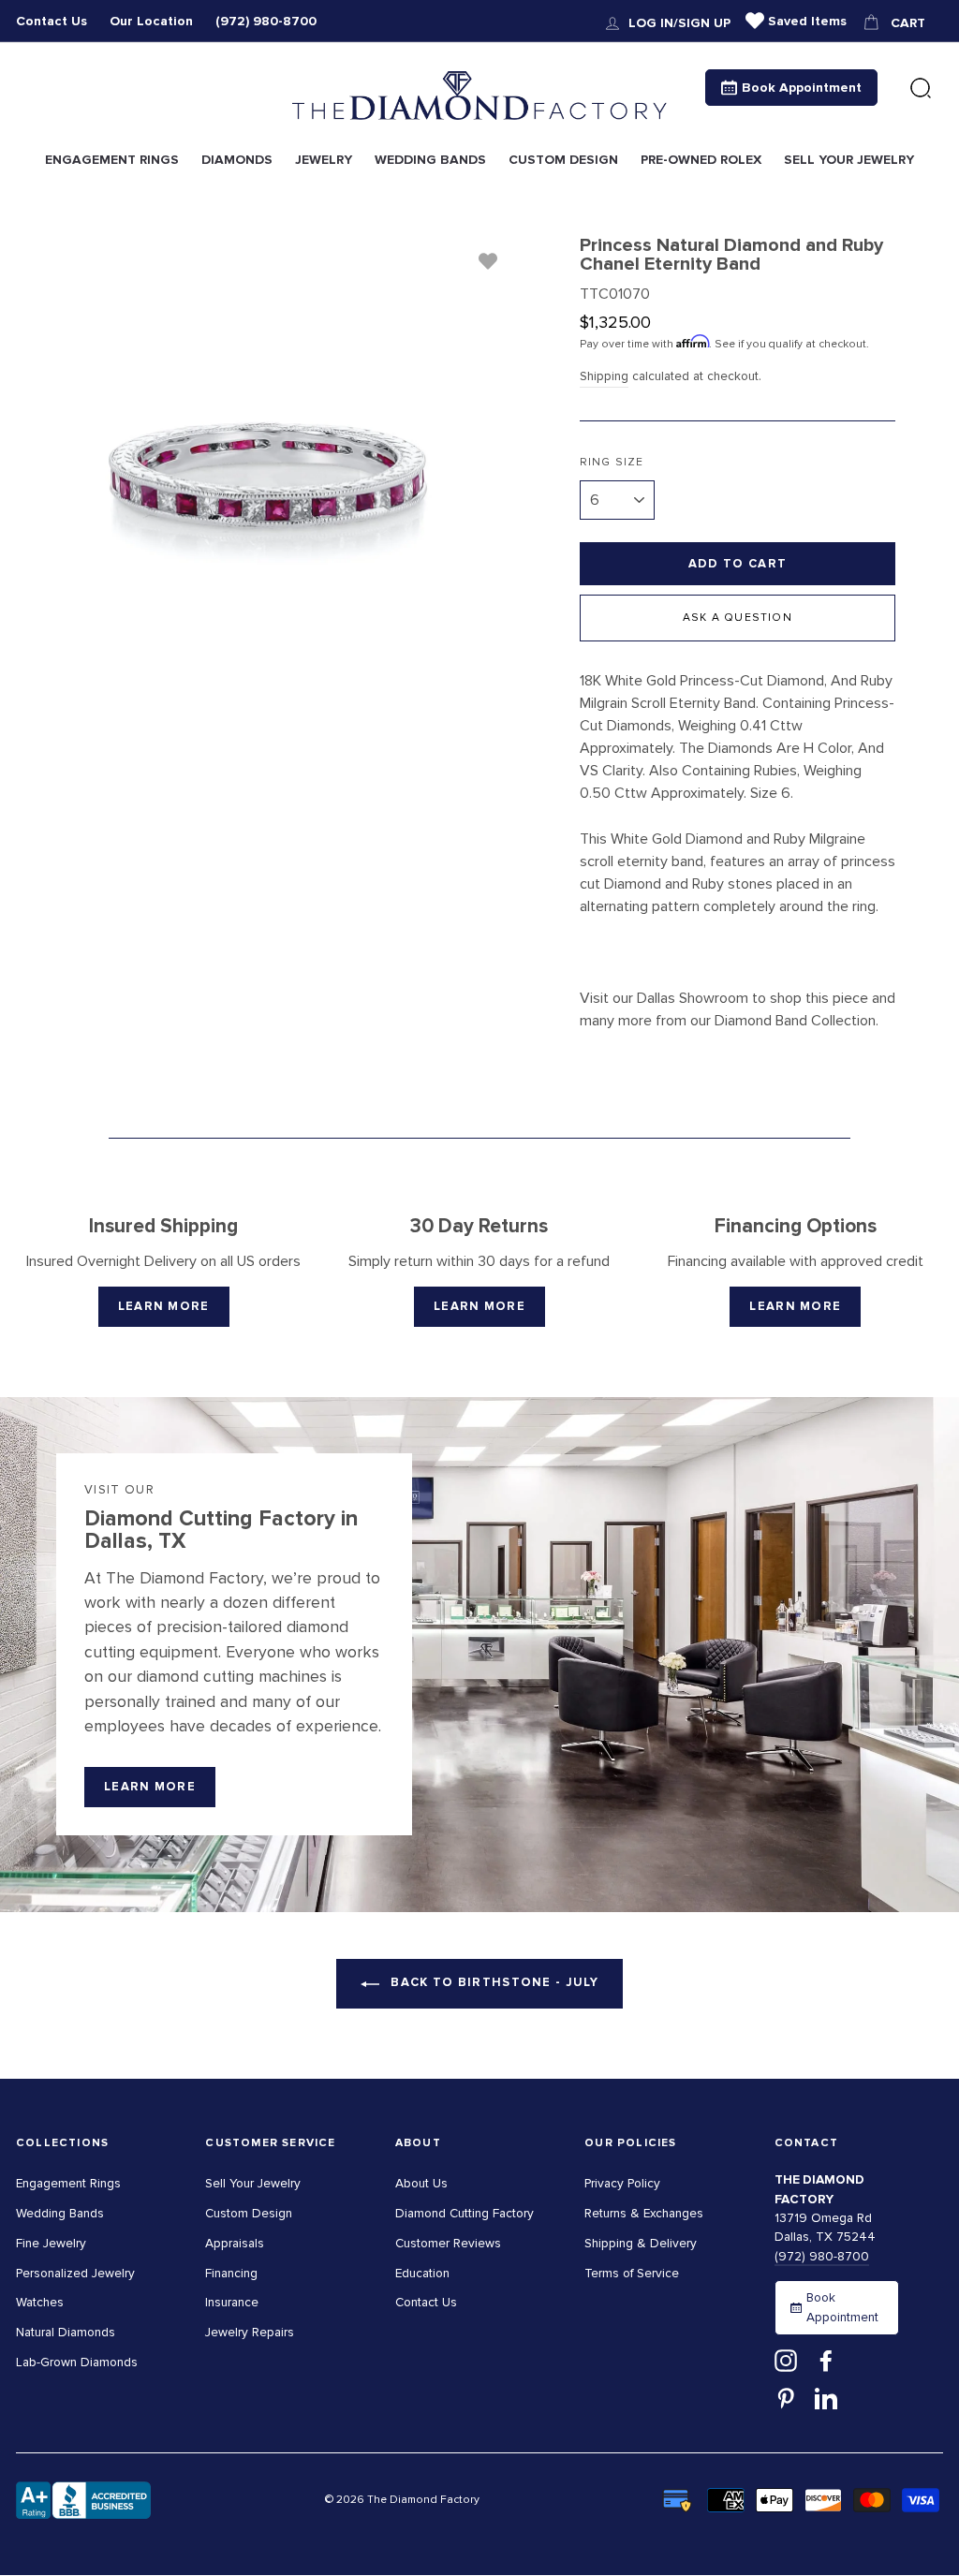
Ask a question (738, 618)
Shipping (604, 376)
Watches (40, 2302)
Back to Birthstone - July (493, 1982)
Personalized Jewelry (75, 2273)
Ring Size (612, 462)
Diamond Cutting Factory (465, 2213)
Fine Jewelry (51, 2243)
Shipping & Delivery (641, 2243)
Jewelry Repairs (250, 2332)
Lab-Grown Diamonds (77, 2362)
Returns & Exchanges (644, 2213)
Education (422, 2273)
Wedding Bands (60, 2213)
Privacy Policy (622, 2183)
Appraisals (235, 2243)
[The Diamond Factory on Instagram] (786, 2361)
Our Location (151, 21)
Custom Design (249, 2213)
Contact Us (52, 21)
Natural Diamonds (66, 2332)
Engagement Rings (68, 2183)
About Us (421, 2183)
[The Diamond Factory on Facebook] (826, 2361)
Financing (231, 2273)
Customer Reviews (448, 2243)
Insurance (232, 2302)
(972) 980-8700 (266, 21)
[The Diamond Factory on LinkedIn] (826, 2397)
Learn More (164, 1306)
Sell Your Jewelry (253, 2183)
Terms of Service (632, 2273)
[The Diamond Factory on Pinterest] (786, 2397)
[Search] (921, 89)
